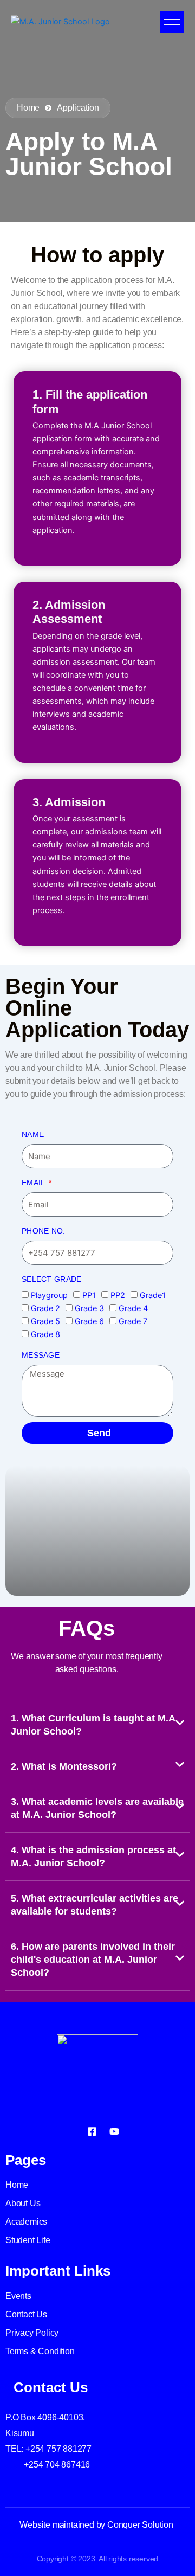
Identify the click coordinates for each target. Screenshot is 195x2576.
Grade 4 (133, 1308)
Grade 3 (89, 1308)
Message (41, 1355)
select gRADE (52, 1279)
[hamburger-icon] (172, 22)
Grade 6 (89, 1321)
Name (33, 1134)
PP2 (118, 1295)
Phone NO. (44, 1231)
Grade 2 (45, 1308)
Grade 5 (45, 1321)
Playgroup (49, 1295)
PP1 (89, 1295)
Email (34, 1183)
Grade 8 (45, 1334)
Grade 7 (133, 1321)
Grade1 (153, 1295)
